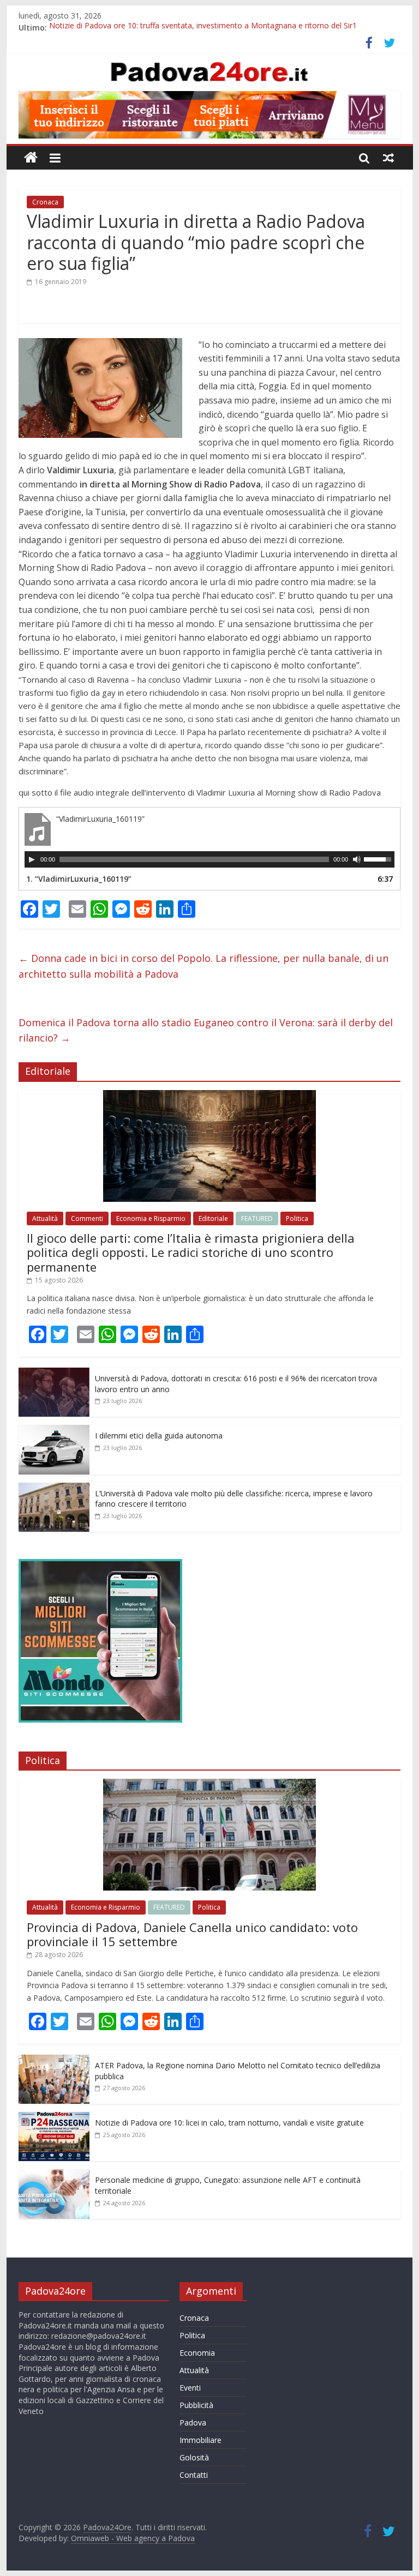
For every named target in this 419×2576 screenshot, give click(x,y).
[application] (209, 859)
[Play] (32, 859)
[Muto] (357, 859)
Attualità (45, 1218)
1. (79, 879)
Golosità (194, 2457)
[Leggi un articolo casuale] (388, 158)
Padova (193, 2422)
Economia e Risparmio (151, 1218)
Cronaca (45, 202)
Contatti (194, 2475)
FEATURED (257, 1218)
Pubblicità (196, 2405)
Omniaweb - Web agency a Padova (133, 2538)
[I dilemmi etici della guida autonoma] (54, 1431)
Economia (197, 2353)
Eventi (190, 2388)
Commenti (87, 1218)
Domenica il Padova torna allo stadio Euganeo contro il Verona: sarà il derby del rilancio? (206, 1030)
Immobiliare (200, 2440)
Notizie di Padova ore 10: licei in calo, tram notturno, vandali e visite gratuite (229, 2123)
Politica (297, 1218)
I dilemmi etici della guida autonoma (159, 1436)
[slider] (379, 858)
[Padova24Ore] (31, 158)
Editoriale (213, 1218)
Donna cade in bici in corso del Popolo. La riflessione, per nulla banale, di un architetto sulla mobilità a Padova (203, 966)
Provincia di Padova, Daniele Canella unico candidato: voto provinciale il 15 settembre (192, 1934)
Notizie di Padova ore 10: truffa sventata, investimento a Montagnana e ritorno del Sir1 (203, 28)
